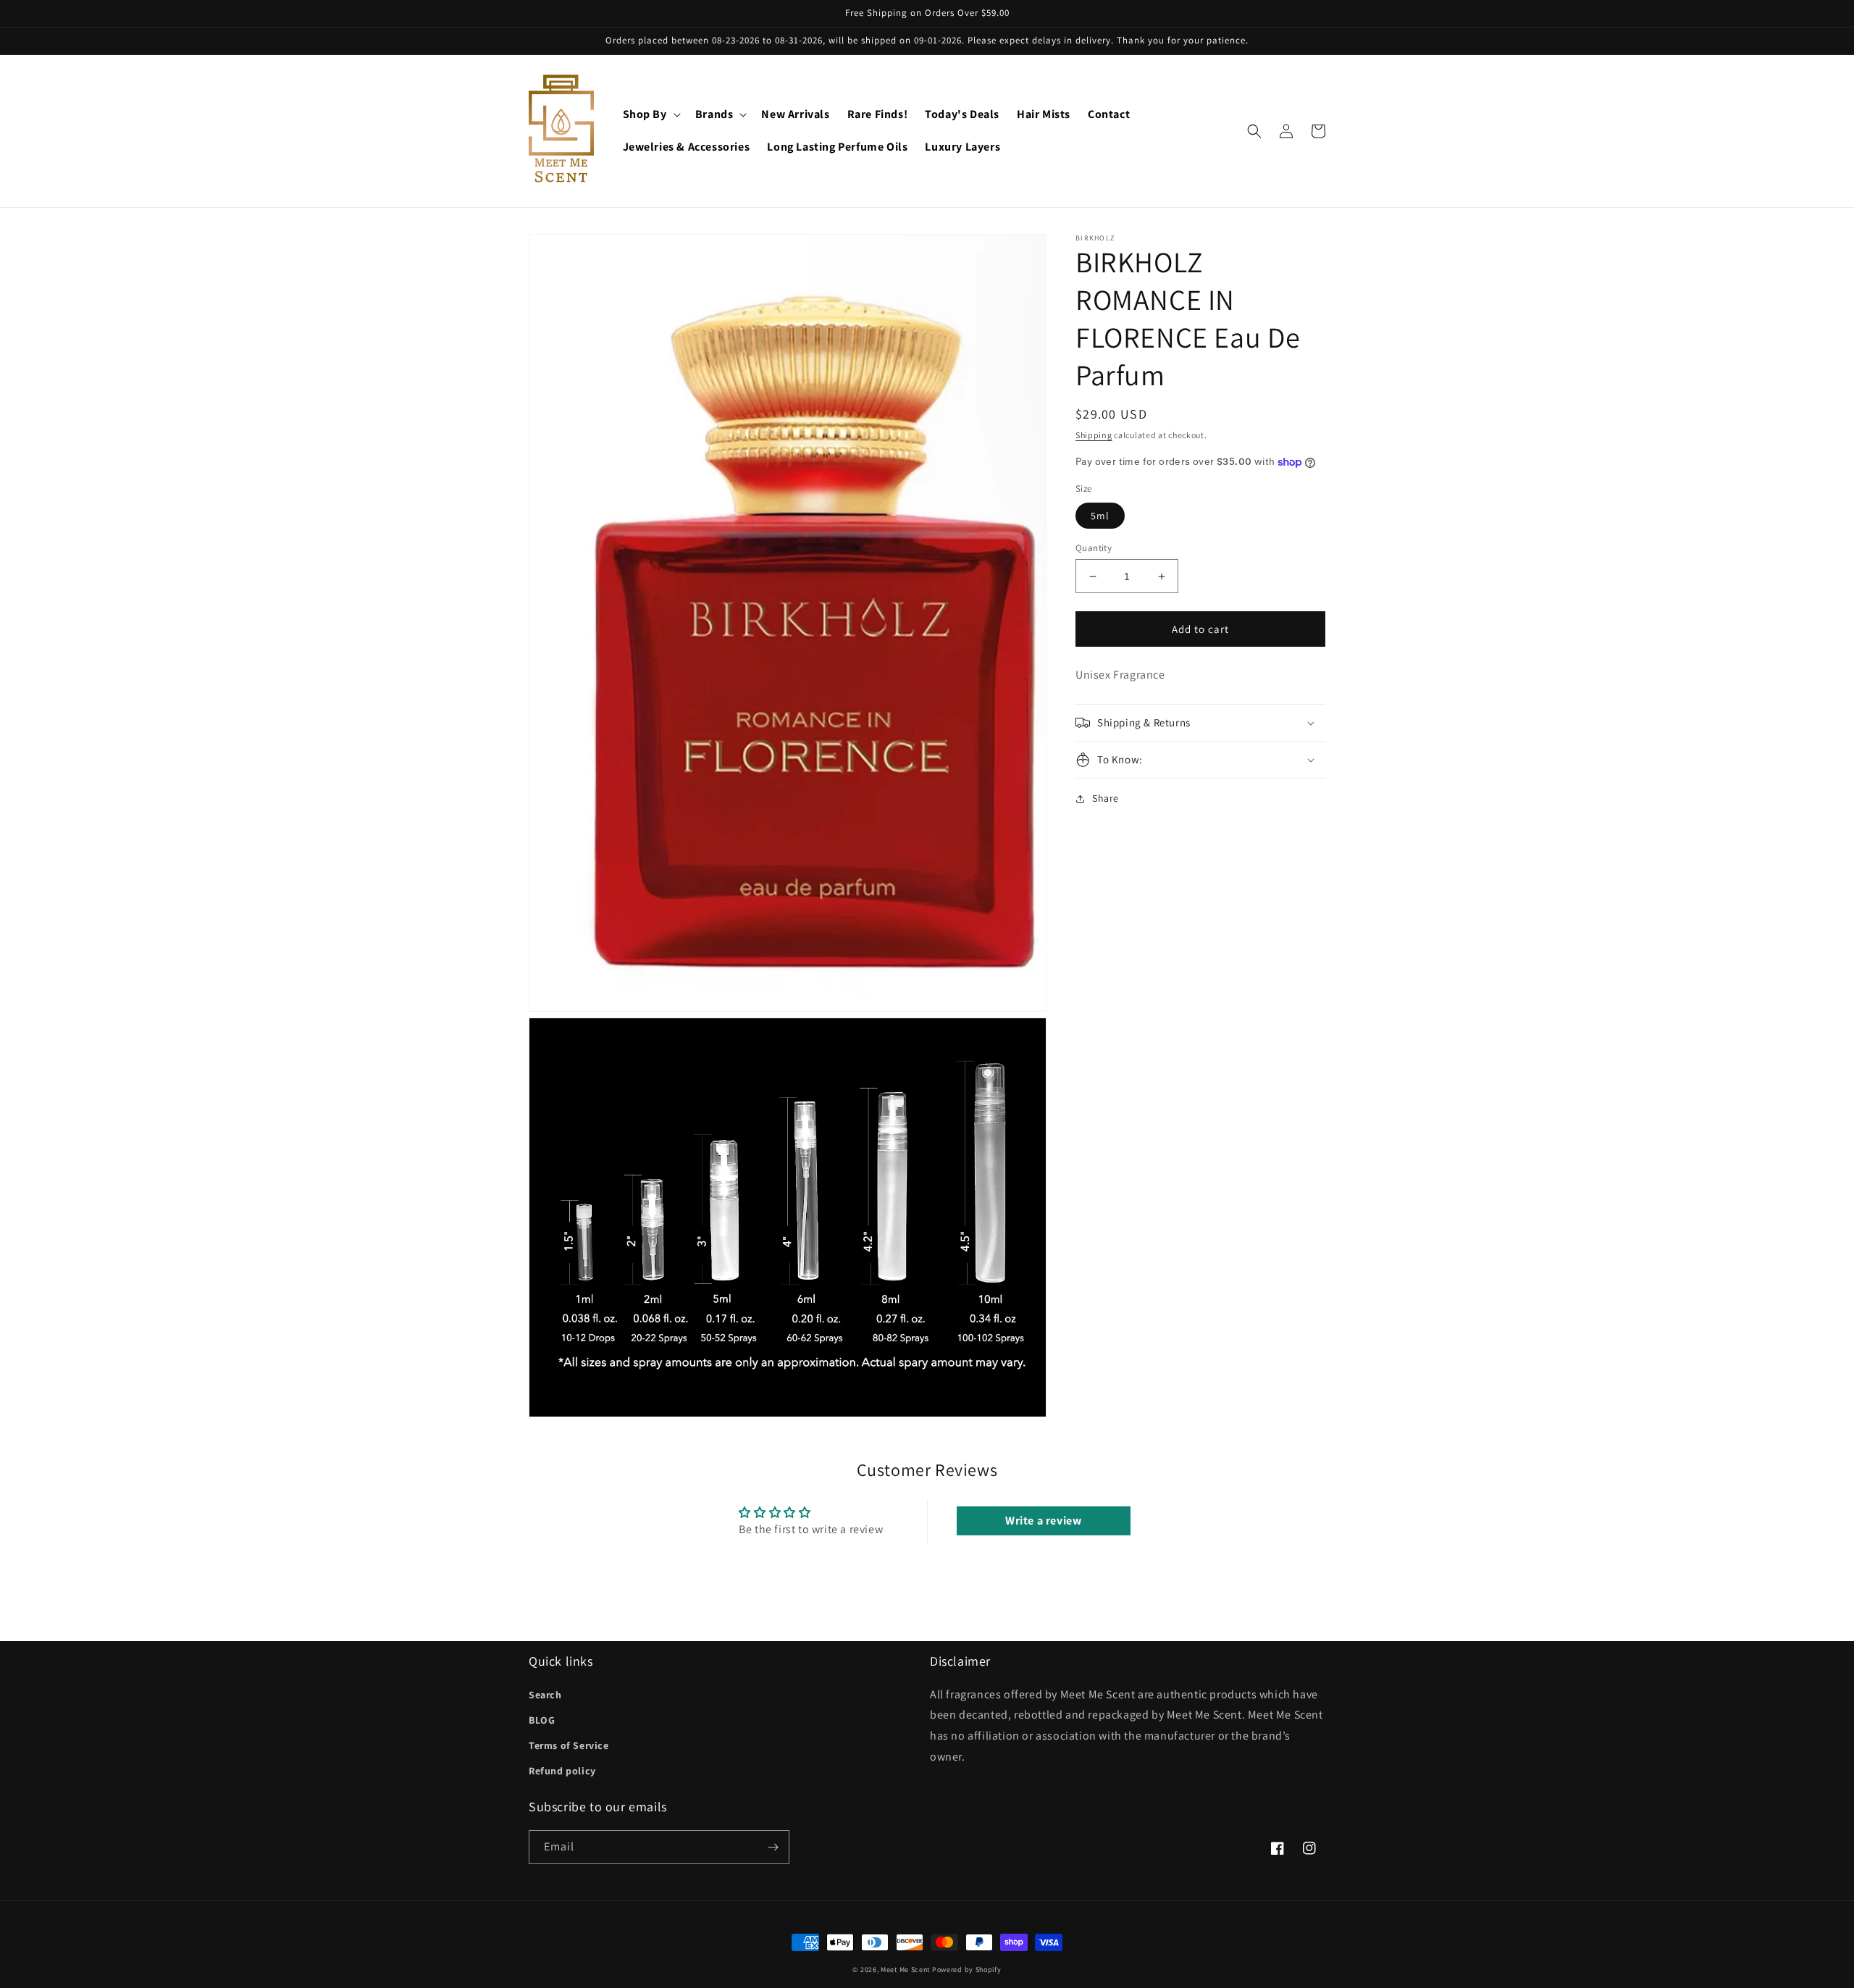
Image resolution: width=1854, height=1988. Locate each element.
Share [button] (1106, 798)
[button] (650, 115)
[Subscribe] (773, 1847)
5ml (1100, 516)
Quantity (1094, 548)
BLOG (542, 1720)
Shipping (1094, 435)
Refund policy (562, 1771)
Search (545, 1695)
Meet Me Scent (905, 1970)
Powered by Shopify (967, 1970)
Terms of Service (569, 1745)
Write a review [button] (1043, 1521)
